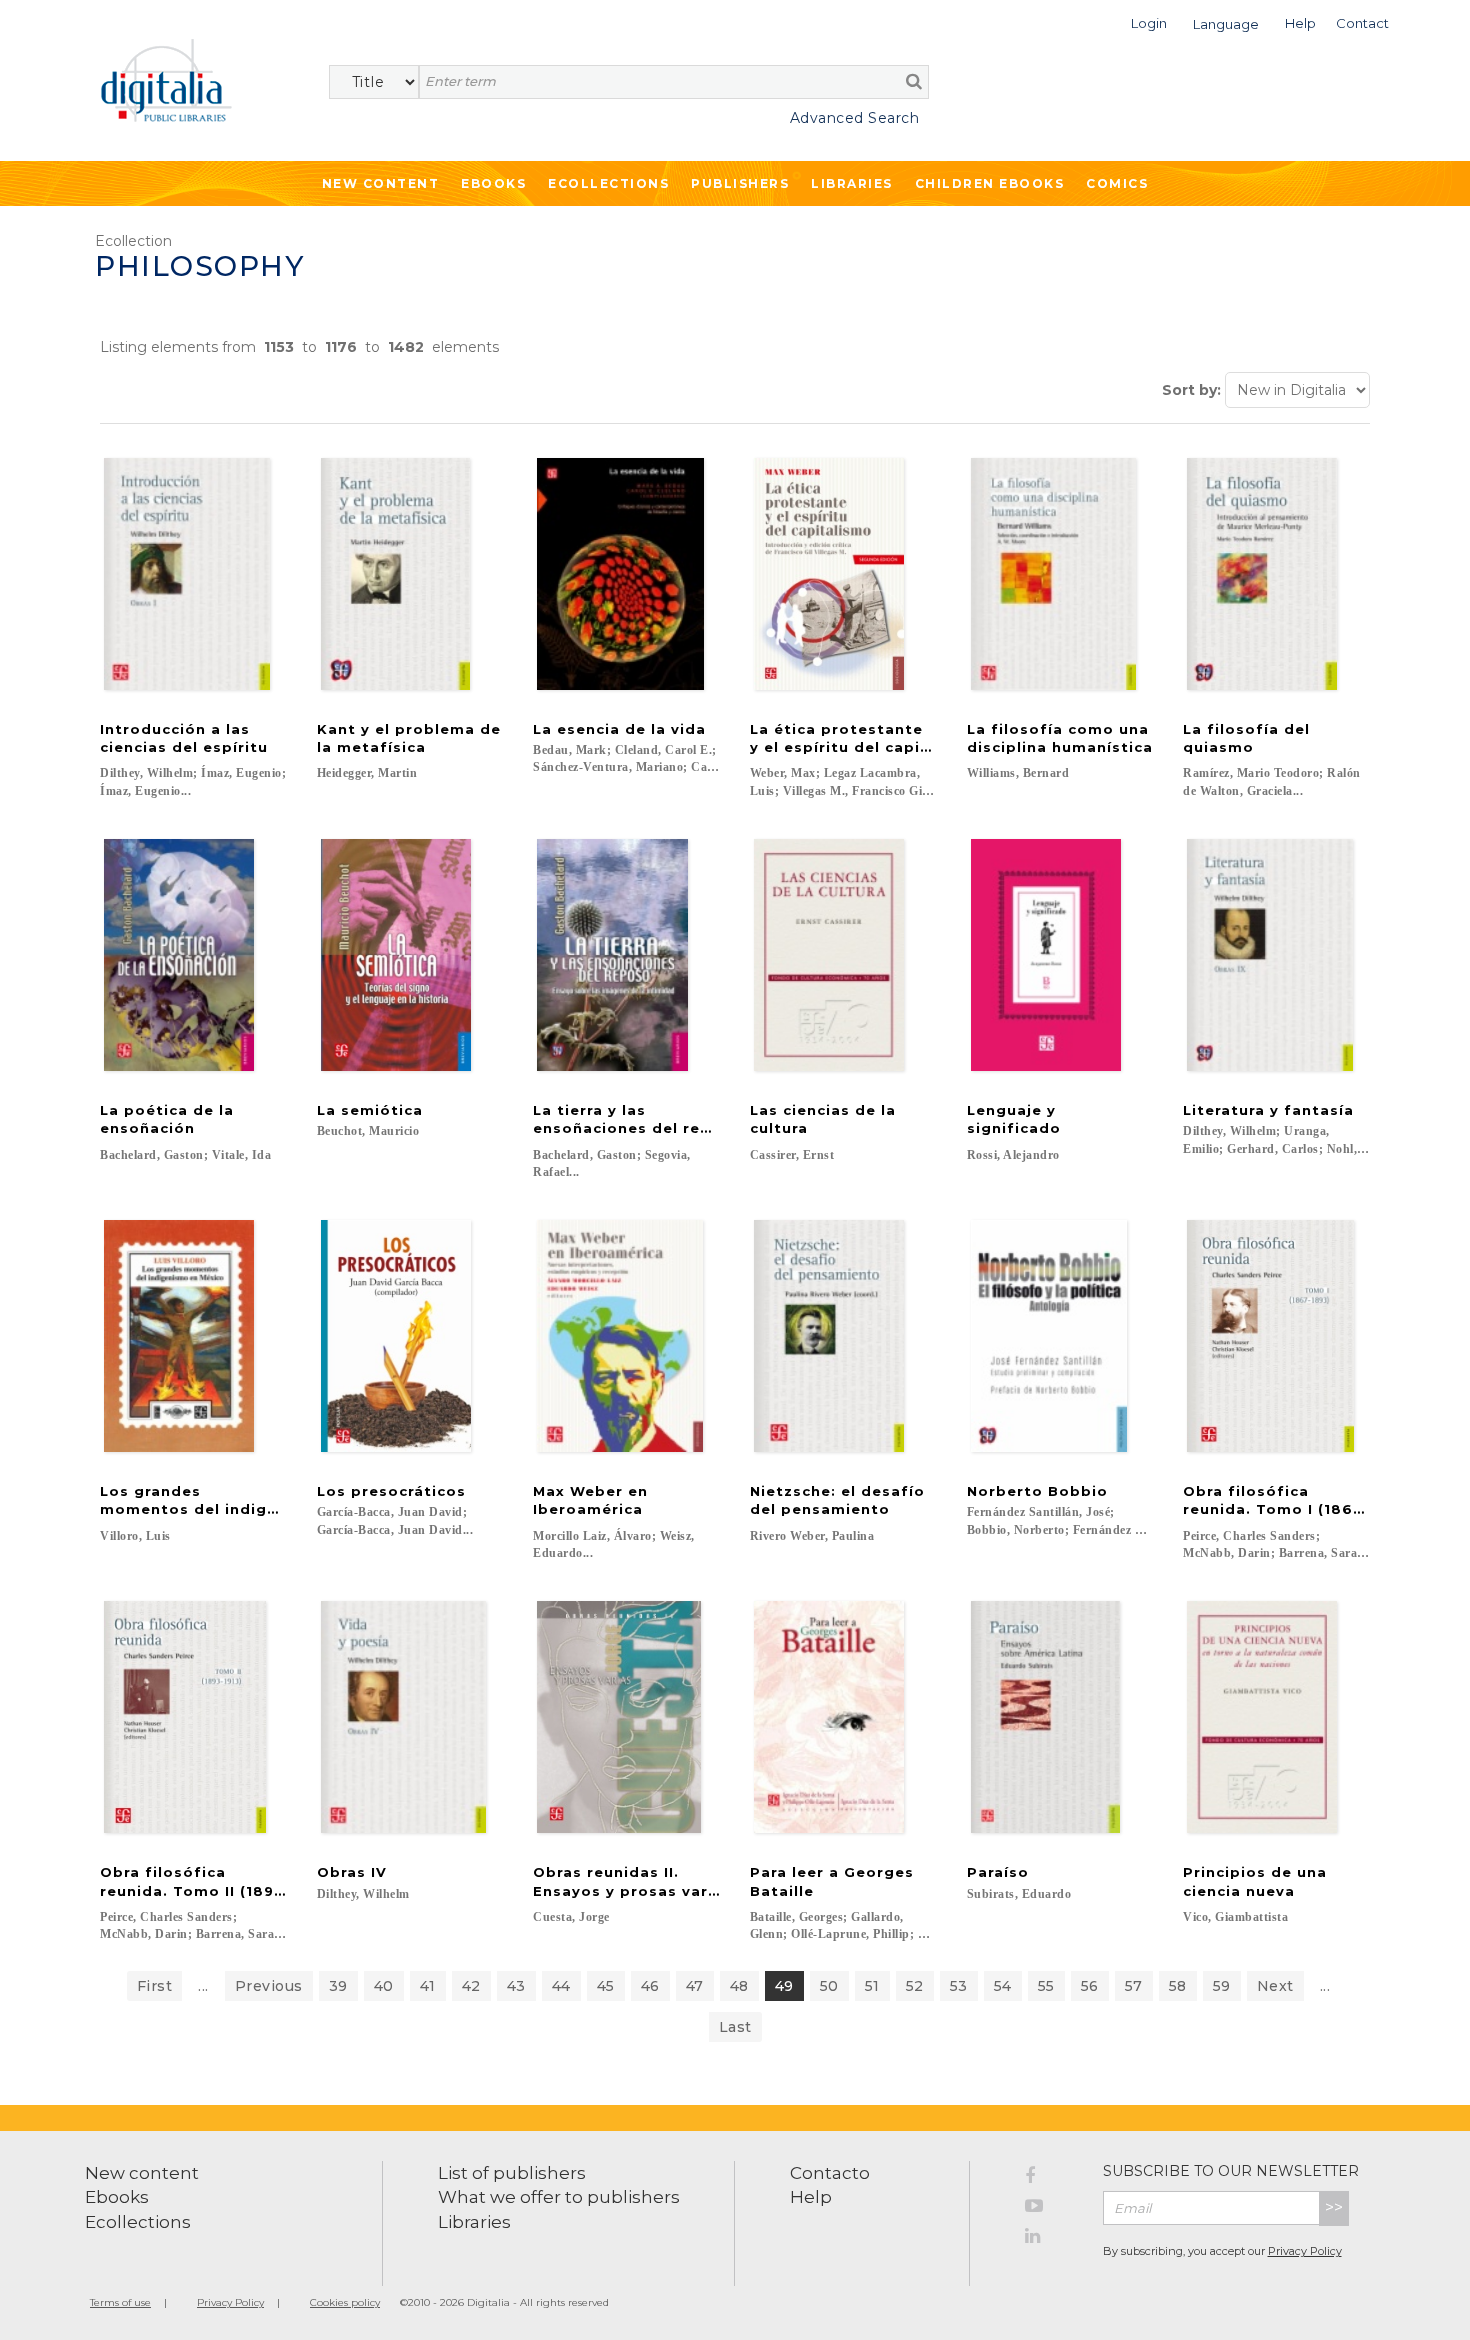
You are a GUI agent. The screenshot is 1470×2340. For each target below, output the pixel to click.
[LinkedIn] (1049, 2239)
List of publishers (512, 2173)
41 (428, 1986)
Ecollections (608, 183)
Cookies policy (345, 2302)
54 (1003, 1986)
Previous (269, 1986)
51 (872, 1986)
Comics (1117, 183)
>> (1334, 2207)
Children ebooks (990, 183)
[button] (1149, 21)
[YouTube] (1049, 2209)
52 (915, 1986)
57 (1134, 1986)
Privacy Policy (1305, 2251)
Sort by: (1191, 390)
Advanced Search (854, 118)
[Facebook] (1049, 2179)
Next (1275, 1986)
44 (561, 1986)
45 (606, 1986)
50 (829, 1986)
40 (384, 1986)
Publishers (740, 183)
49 (784, 1986)
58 (1178, 1986)
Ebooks (493, 183)
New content (142, 2173)
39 (338, 1986)
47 (695, 1986)
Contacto (830, 2173)
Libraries (852, 183)
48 (739, 1986)
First (155, 1986)
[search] (914, 81)
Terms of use (120, 2302)
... (203, 1986)
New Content (381, 183)
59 (1222, 1986)
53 (959, 1986)
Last (735, 2027)
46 (650, 1986)
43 (516, 1986)
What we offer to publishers (559, 2197)
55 (1046, 1986)
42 (471, 1986)
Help (811, 2197)
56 (1090, 1986)
